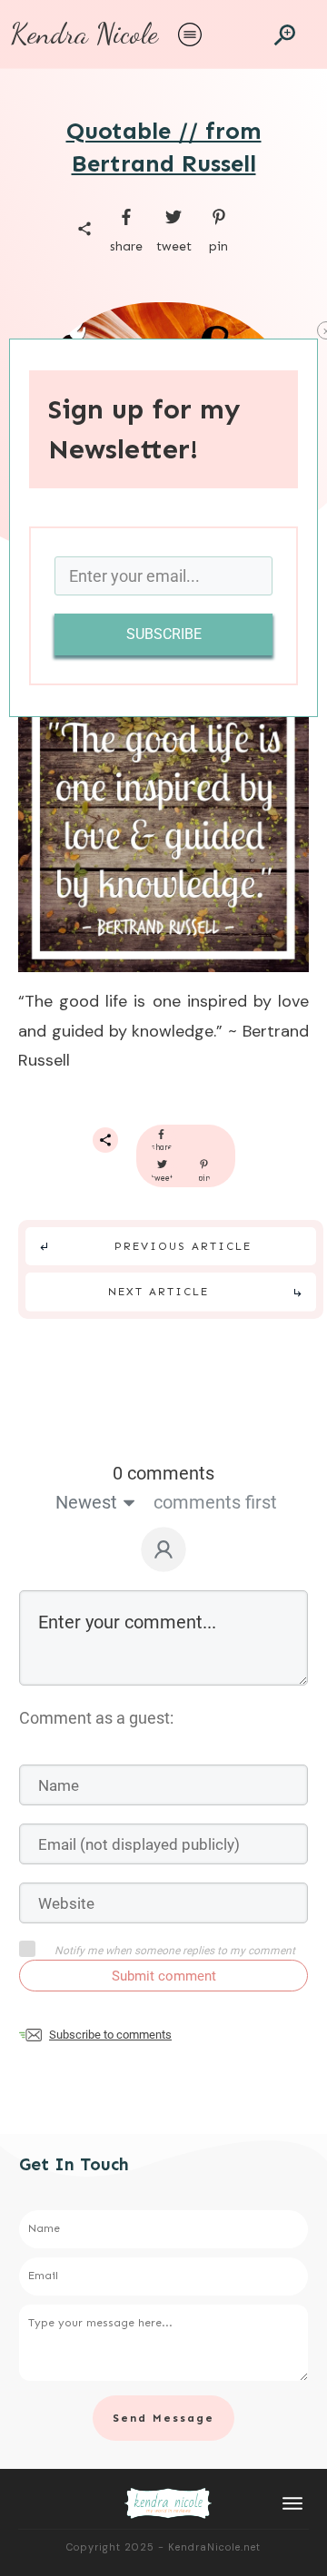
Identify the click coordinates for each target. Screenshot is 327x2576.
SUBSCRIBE (164, 634)
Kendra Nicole (84, 34)
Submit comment (164, 1976)
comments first (215, 1502)
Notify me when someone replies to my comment (175, 1951)
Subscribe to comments (110, 2035)
